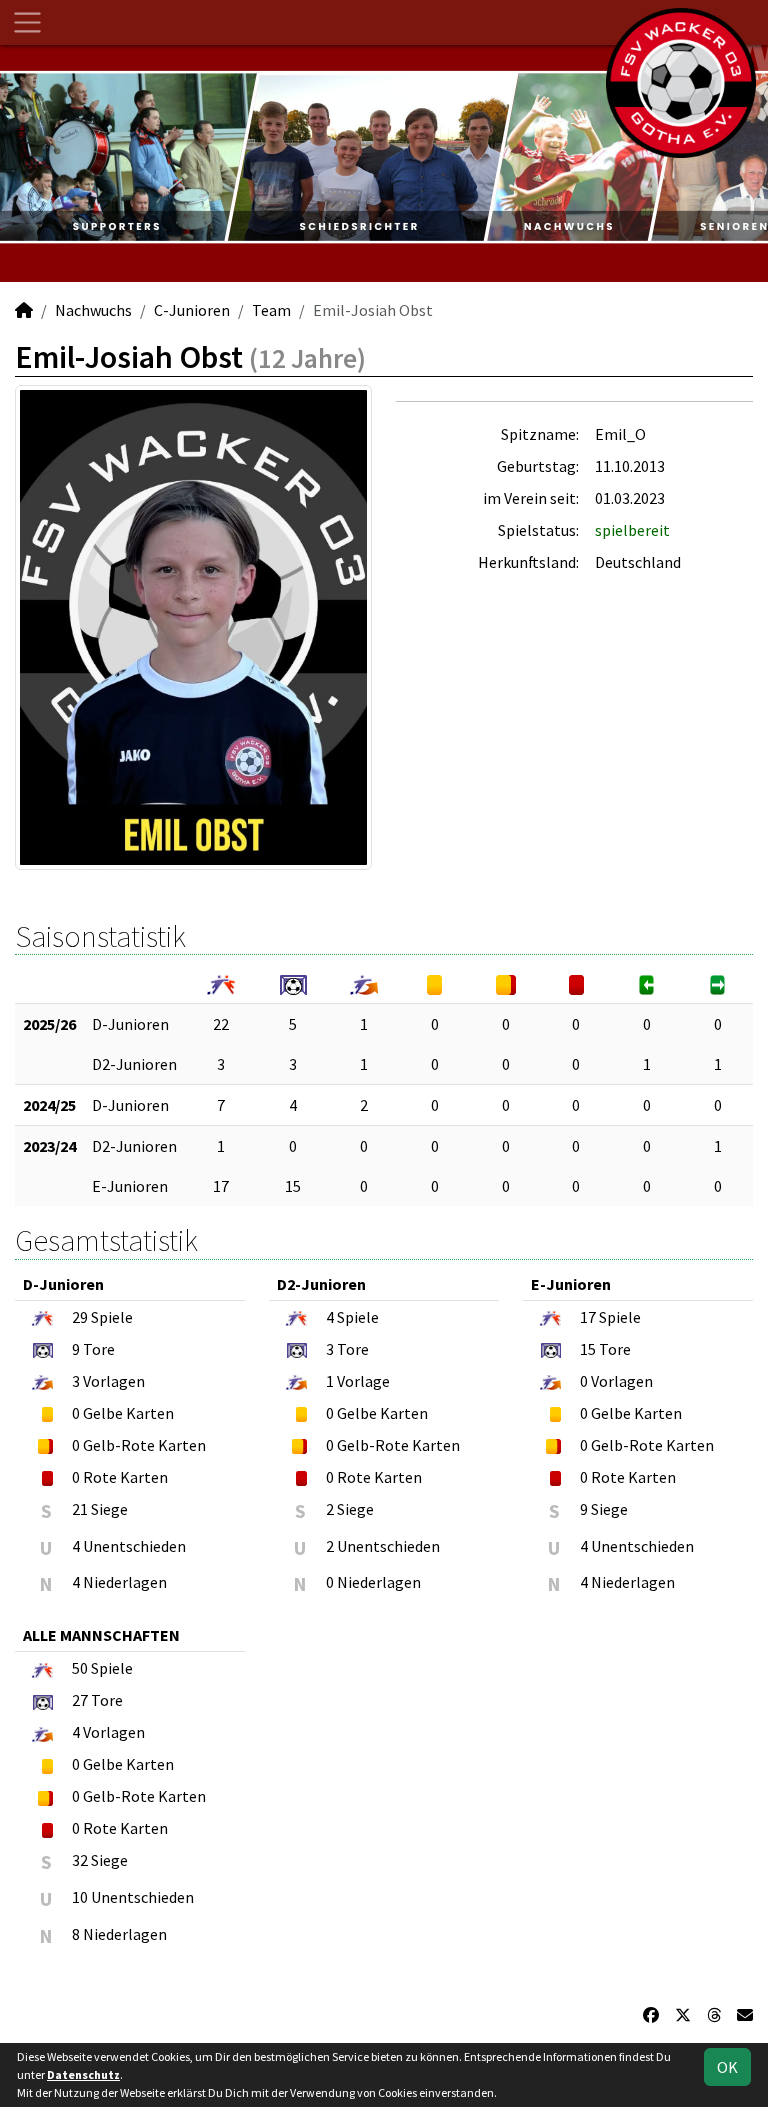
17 (221, 1186)
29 (80, 1317)
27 (80, 1700)
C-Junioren (192, 310)
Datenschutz (83, 2074)
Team (271, 310)
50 (80, 1668)
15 (293, 1186)
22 (221, 1024)
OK (727, 2067)
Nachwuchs (93, 310)
